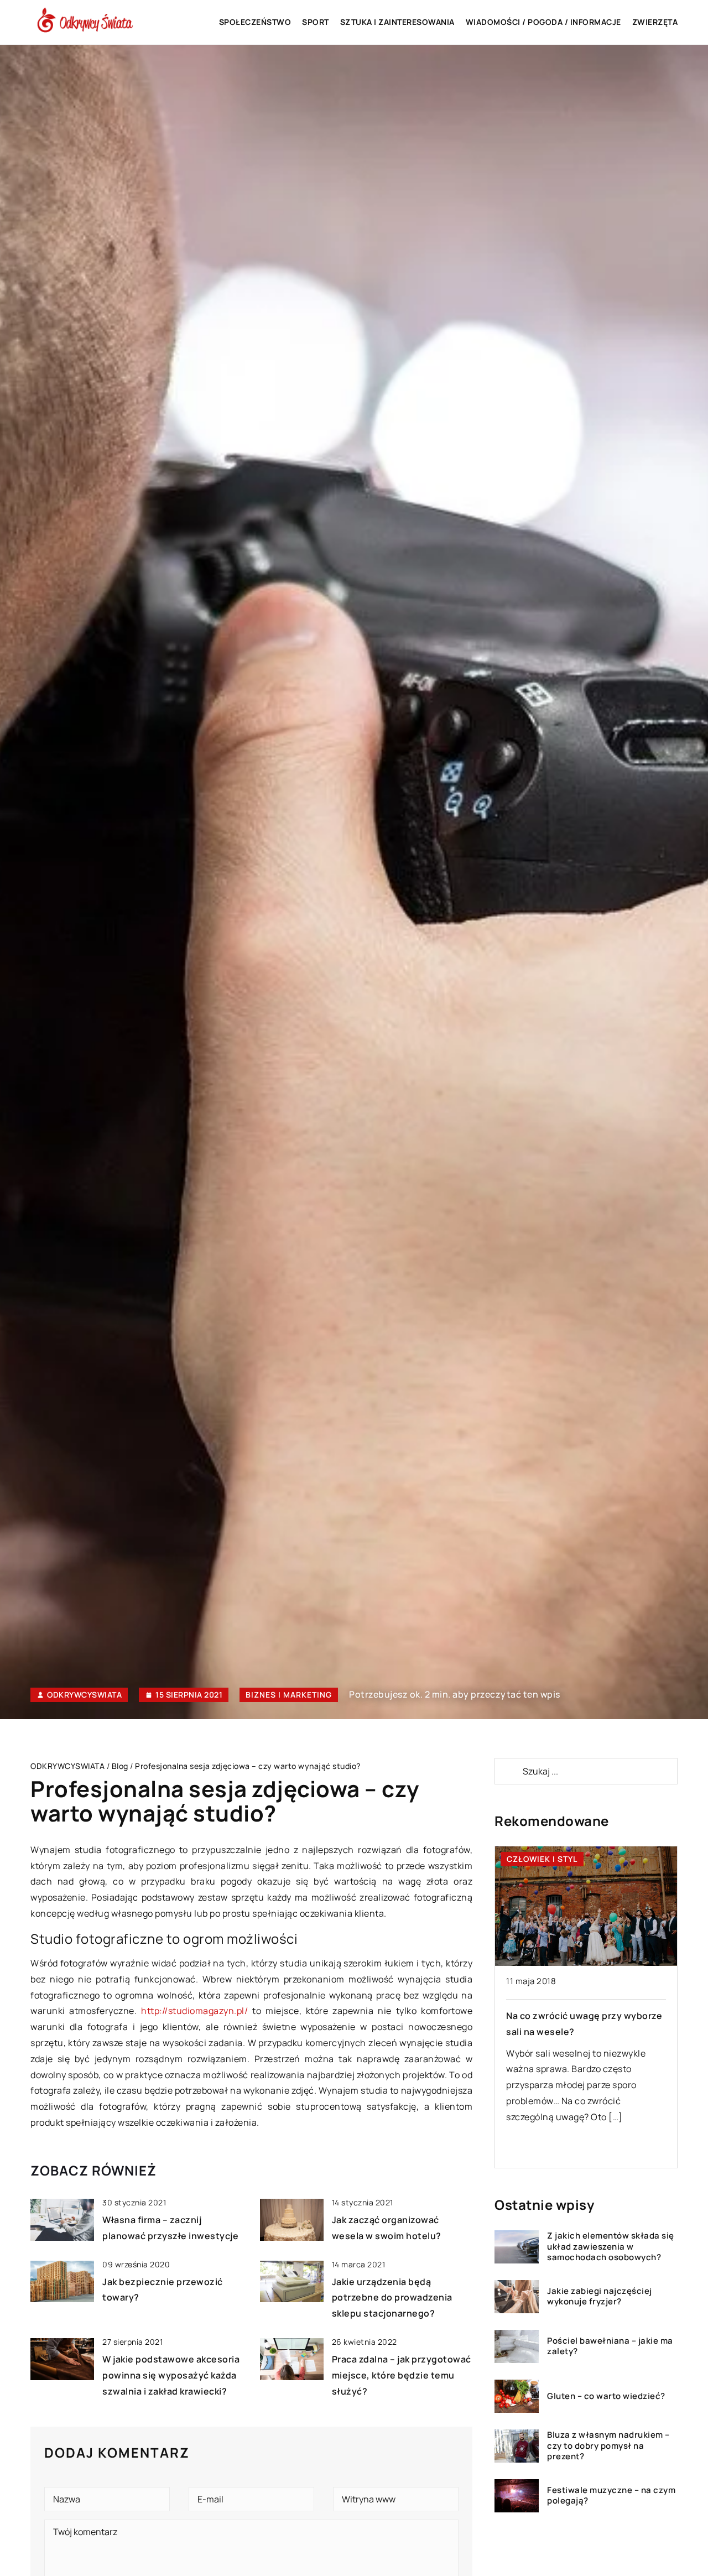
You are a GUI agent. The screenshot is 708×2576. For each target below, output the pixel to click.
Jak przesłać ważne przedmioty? (579, 2016)
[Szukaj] (508, 1771)
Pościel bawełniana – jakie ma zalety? (610, 2346)
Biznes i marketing (289, 1695)
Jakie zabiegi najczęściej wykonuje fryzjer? (600, 2296)
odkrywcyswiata (84, 1695)
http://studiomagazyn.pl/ (194, 2011)
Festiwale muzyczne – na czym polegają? (611, 2496)
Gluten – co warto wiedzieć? (606, 2396)
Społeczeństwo (255, 22)
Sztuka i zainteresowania (397, 22)
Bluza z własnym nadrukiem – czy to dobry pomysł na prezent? (608, 2446)
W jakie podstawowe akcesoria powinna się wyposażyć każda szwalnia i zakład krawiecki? (171, 2375)
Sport (316, 22)
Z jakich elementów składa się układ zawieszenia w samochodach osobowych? (611, 2247)
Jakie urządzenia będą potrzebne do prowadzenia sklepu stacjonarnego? (392, 2298)
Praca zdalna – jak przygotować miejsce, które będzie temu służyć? (402, 2375)
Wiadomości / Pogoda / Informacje (543, 22)
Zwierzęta (655, 22)
